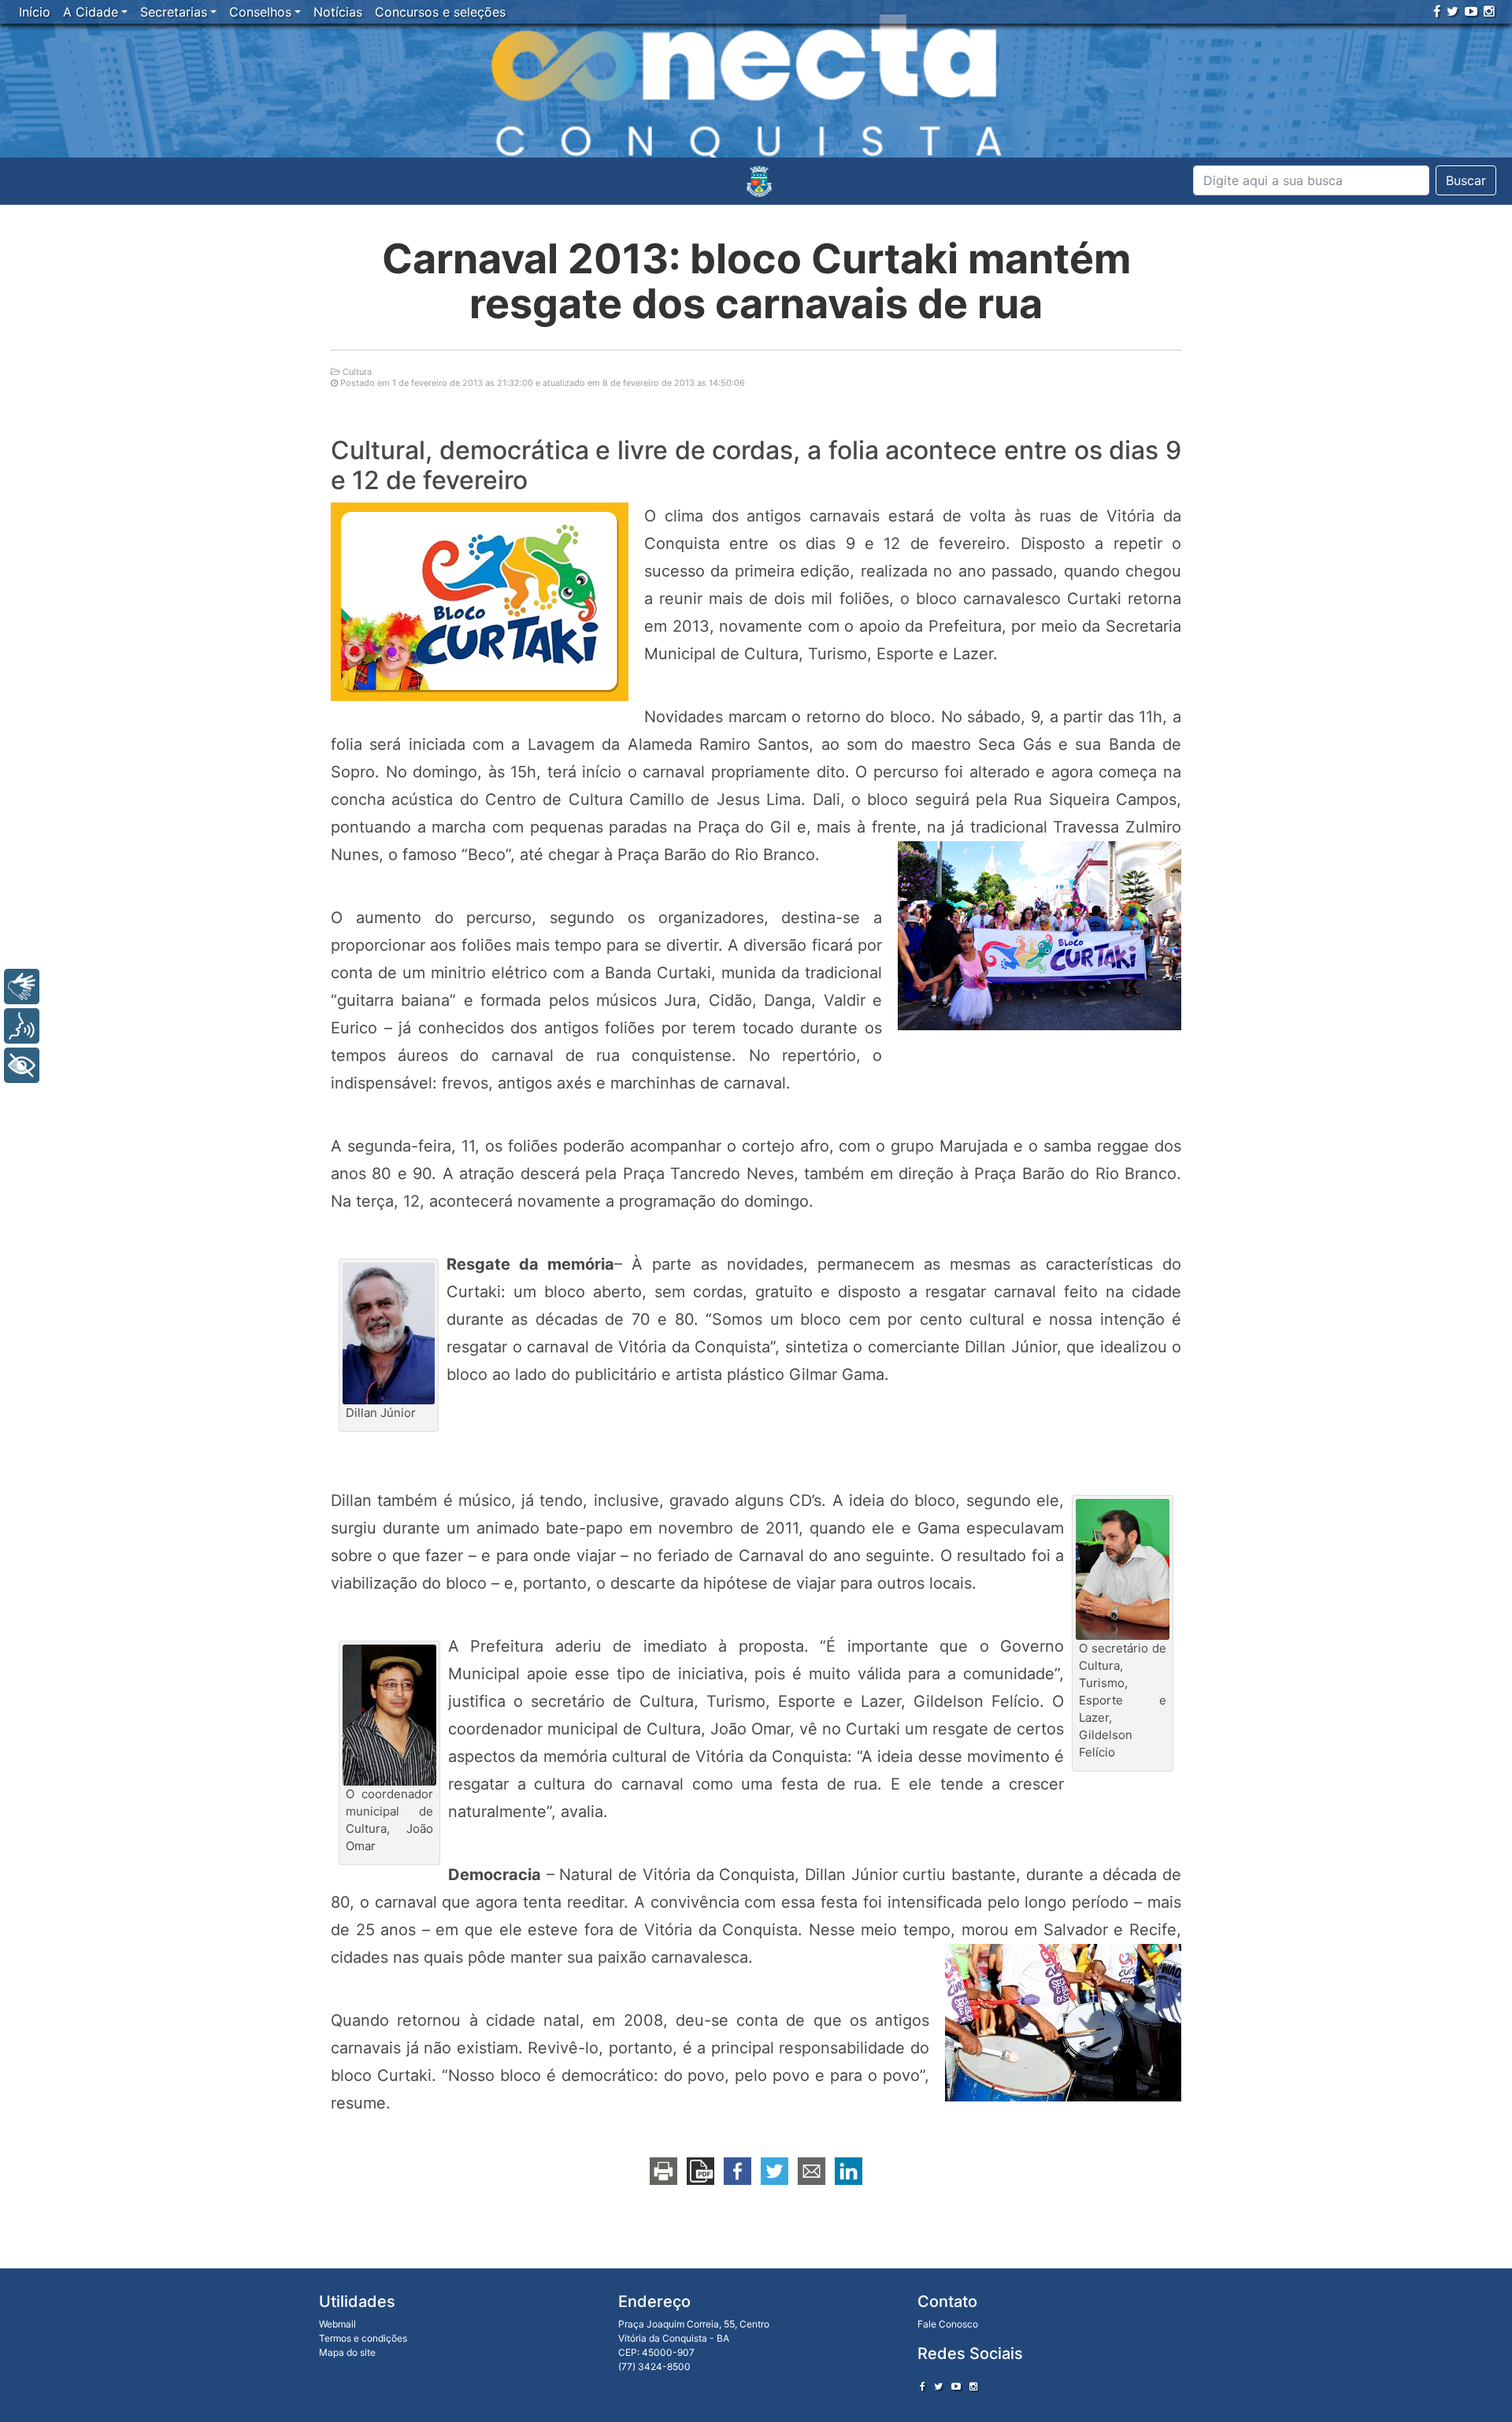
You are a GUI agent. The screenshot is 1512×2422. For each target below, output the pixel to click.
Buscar (1466, 180)
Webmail (337, 2324)
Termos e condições (363, 2338)
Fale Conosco (948, 2324)
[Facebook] (1437, 11)
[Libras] (22, 987)
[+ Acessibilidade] (22, 1065)
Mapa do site (347, 2352)
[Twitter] (1453, 11)
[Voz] (22, 1026)
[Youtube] (1471, 11)
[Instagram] (1489, 11)
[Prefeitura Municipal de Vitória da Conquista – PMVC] (759, 181)
